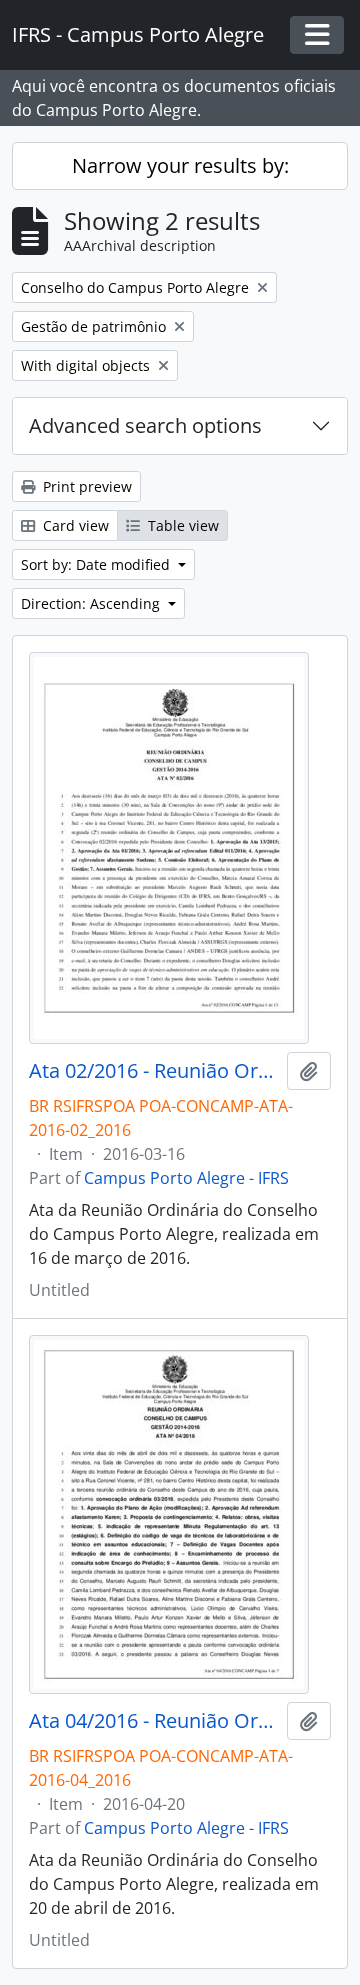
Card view (74, 525)
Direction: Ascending (92, 603)
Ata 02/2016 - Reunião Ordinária (154, 1071)
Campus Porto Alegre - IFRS (186, 1178)
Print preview (85, 486)
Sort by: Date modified (97, 564)
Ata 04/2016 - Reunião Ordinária (154, 1721)
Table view (181, 525)
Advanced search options (145, 425)
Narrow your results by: (180, 165)
